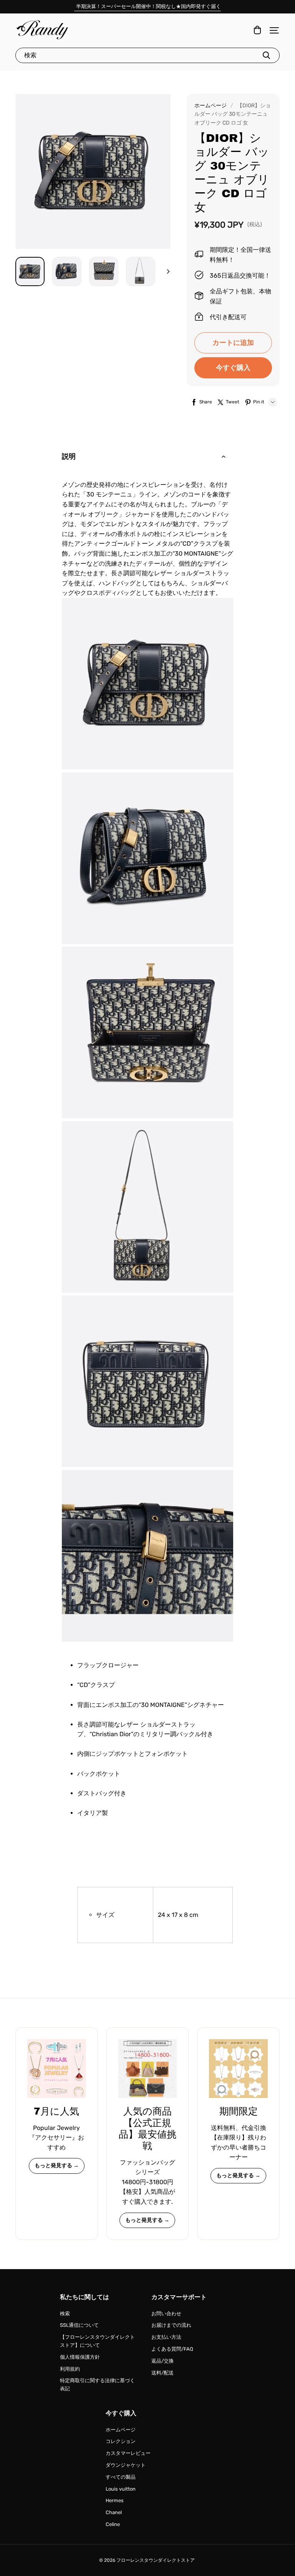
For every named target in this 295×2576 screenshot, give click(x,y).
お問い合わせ (166, 2314)
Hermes (115, 2500)
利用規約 (70, 2369)
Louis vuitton (121, 2489)
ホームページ (210, 106)
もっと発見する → (57, 2166)
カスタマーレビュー (128, 2453)
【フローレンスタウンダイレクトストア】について (97, 2341)
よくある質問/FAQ (172, 2349)
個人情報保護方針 (80, 2357)
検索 (65, 2314)
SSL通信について (79, 2325)
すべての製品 (121, 2477)
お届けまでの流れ (171, 2325)
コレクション (121, 2441)
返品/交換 (162, 2361)
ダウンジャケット (126, 2465)
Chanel (114, 2512)
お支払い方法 (166, 2337)
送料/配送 (162, 2373)
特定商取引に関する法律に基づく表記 (97, 2385)
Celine (113, 2524)
